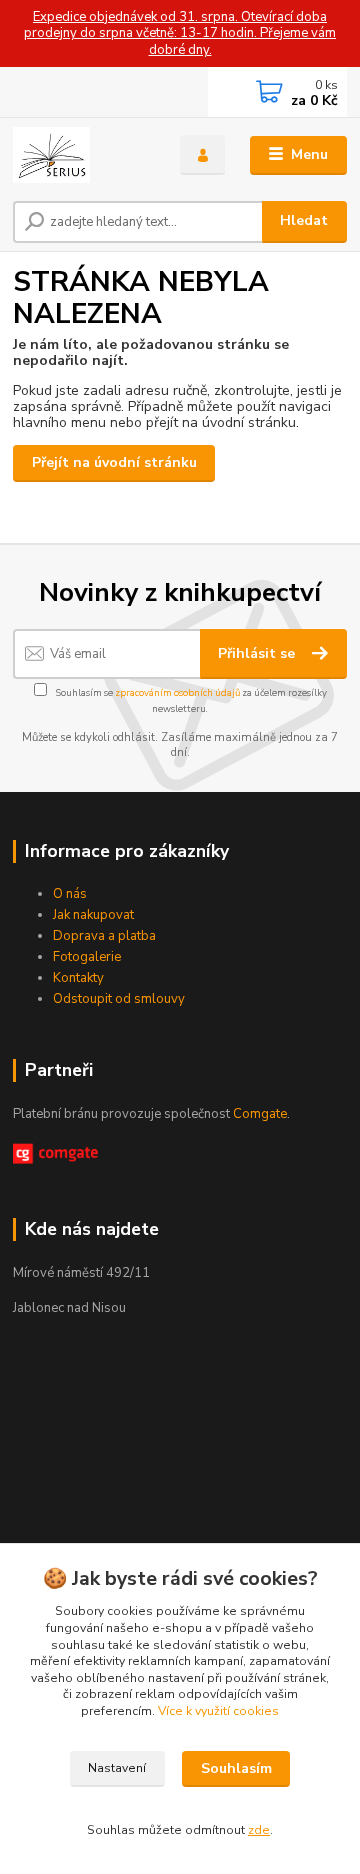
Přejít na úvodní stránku (114, 462)
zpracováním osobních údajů (177, 692)
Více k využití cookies (218, 1711)
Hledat (304, 220)
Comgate (260, 1114)
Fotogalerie (87, 957)
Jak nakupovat (93, 915)
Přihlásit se (258, 653)
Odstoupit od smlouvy (119, 999)
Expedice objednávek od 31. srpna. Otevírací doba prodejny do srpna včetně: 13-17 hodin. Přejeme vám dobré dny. (180, 33)
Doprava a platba (104, 936)
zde (259, 1830)
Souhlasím (236, 1768)
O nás (70, 894)
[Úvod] (82, 155)
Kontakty (78, 978)
